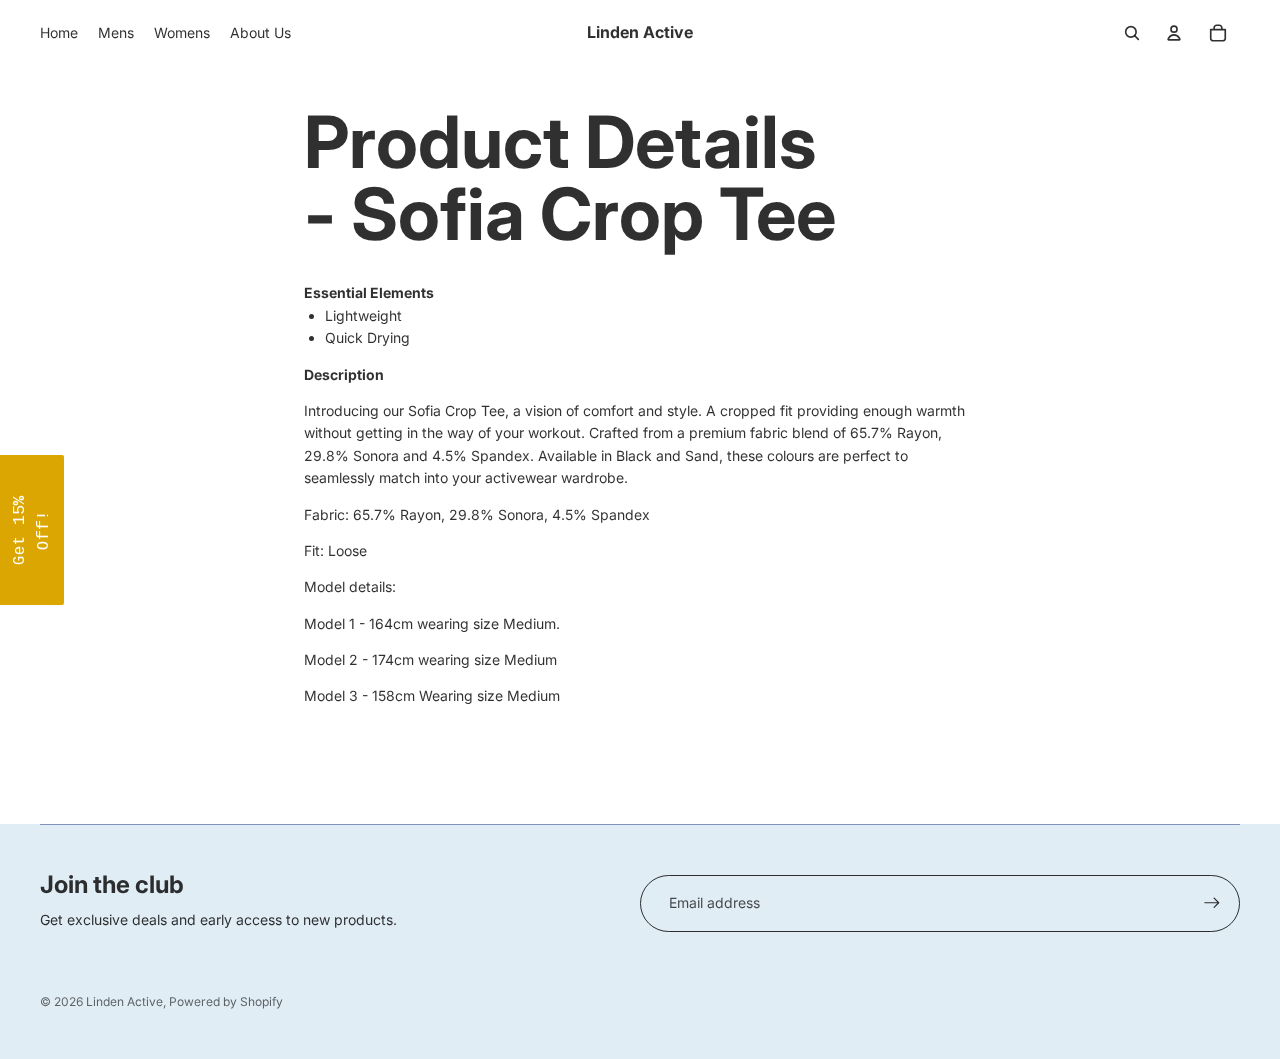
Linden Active (124, 1001)
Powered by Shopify (226, 1001)
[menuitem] (59, 33)
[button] (32, 530)
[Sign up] (1212, 903)
